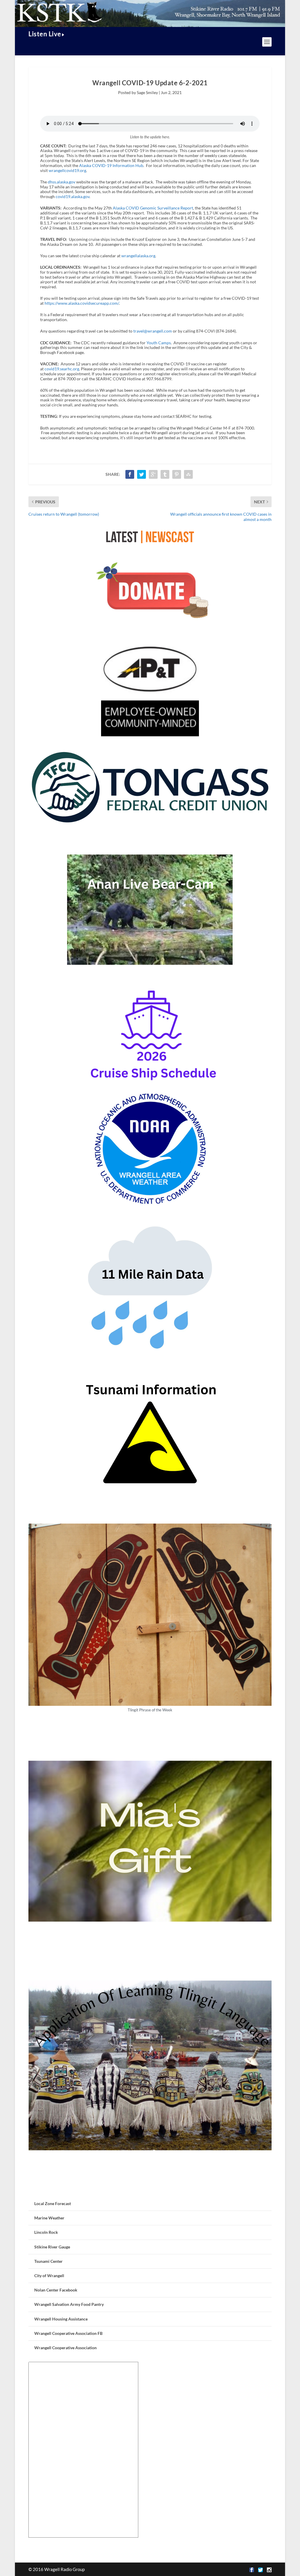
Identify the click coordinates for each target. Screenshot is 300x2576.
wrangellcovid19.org (67, 170)
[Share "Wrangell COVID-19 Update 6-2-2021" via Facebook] (130, 474)
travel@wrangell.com (153, 331)
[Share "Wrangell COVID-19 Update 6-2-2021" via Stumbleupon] (188, 474)
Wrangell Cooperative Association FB (68, 2333)
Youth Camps (159, 343)
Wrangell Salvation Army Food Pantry (69, 2304)
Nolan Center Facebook (56, 2290)
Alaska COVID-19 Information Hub (111, 165)
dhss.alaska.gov (62, 182)
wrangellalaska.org (138, 256)
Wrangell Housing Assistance (61, 2319)
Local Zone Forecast (53, 2203)
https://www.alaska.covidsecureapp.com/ (82, 303)
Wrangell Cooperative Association (65, 2348)
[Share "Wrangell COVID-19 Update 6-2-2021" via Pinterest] (177, 474)
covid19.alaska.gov (73, 196)
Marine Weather (49, 2218)
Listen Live (45, 34)
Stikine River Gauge (52, 2247)
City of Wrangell (49, 2276)
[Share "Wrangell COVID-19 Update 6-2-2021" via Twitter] (142, 474)
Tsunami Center (48, 2261)
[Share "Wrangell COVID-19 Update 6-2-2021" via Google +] (153, 474)
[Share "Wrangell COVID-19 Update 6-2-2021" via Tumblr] (165, 474)
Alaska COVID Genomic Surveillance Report (153, 208)
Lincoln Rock (46, 2232)
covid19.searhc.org (62, 369)
